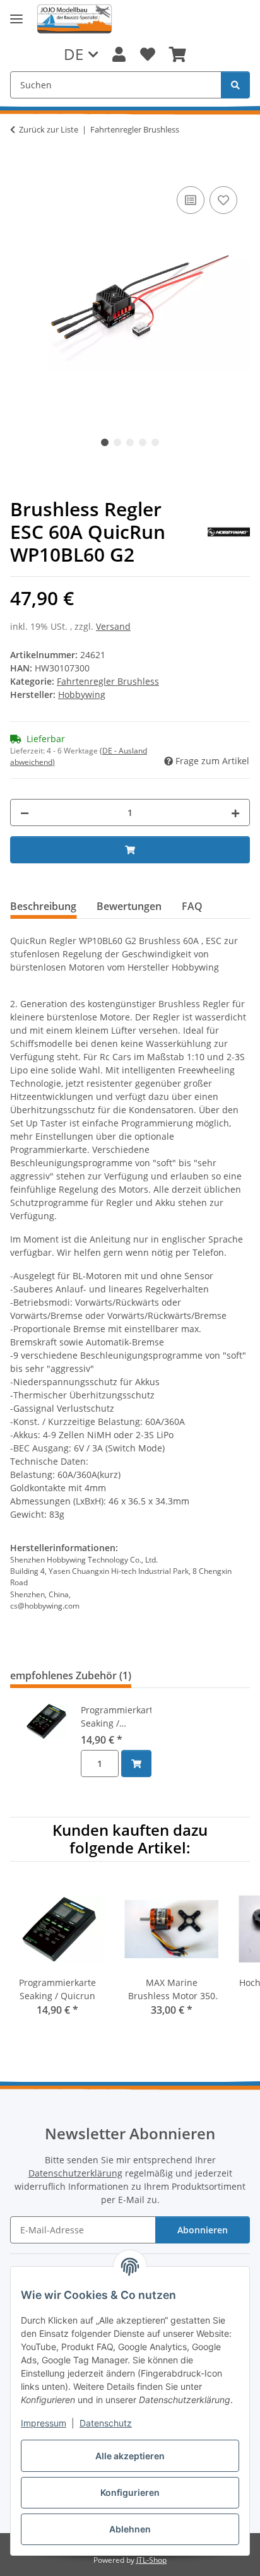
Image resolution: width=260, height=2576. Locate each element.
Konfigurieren (130, 2492)
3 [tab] (130, 442)
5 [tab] (155, 442)
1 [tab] (105, 442)
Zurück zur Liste (49, 129)
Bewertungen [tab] (129, 906)
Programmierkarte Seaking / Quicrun (116, 1717)
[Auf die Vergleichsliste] (191, 200)
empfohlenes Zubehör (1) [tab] (71, 1675)
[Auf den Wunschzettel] (223, 200)
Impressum (44, 2423)
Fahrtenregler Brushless (108, 681)
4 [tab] (143, 442)
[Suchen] (235, 85)
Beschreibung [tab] (43, 906)
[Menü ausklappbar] (16, 19)
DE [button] (74, 54)
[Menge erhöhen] (235, 812)
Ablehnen (130, 2529)
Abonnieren (203, 2230)
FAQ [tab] (192, 906)
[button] (119, 54)
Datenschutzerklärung (75, 2173)
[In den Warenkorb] (20, 169)
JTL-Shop (151, 2560)
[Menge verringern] (25, 812)
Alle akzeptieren (130, 2456)
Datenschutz (106, 2423)
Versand (113, 626)
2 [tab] (117, 442)
